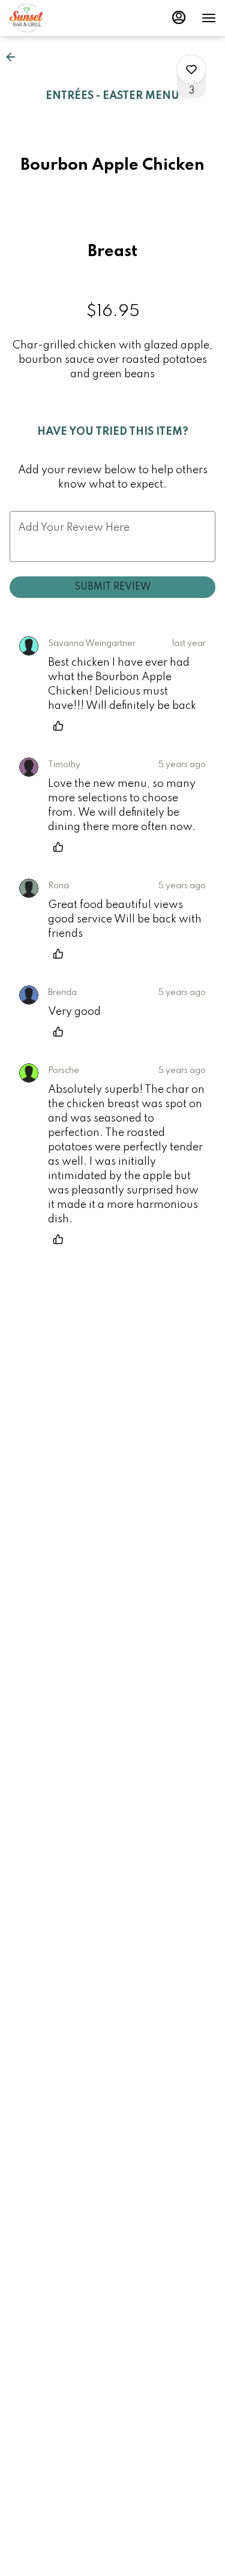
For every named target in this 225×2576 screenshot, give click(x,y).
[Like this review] (61, 726)
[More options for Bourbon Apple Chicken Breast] (191, 70)
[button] (14, 57)
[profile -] (179, 17)
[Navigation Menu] (209, 18)
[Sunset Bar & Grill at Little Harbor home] (63, 18)
